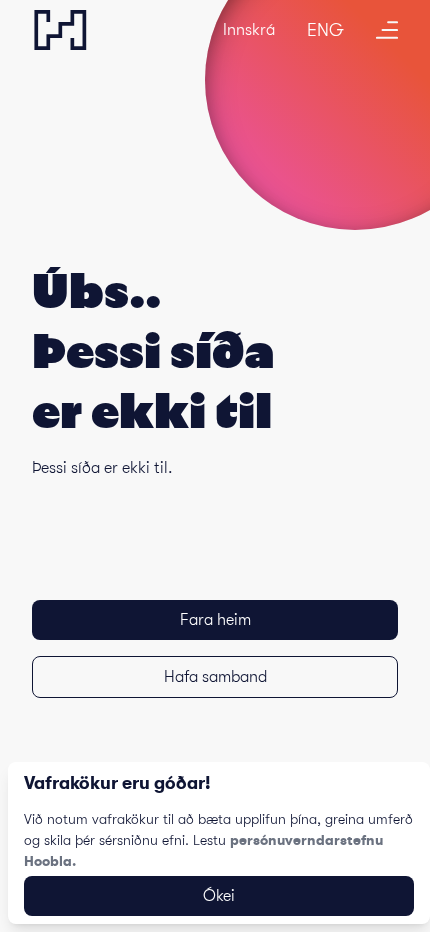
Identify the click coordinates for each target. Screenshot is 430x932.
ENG (325, 30)
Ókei (219, 896)
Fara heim (215, 620)
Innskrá (249, 30)
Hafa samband (215, 677)
